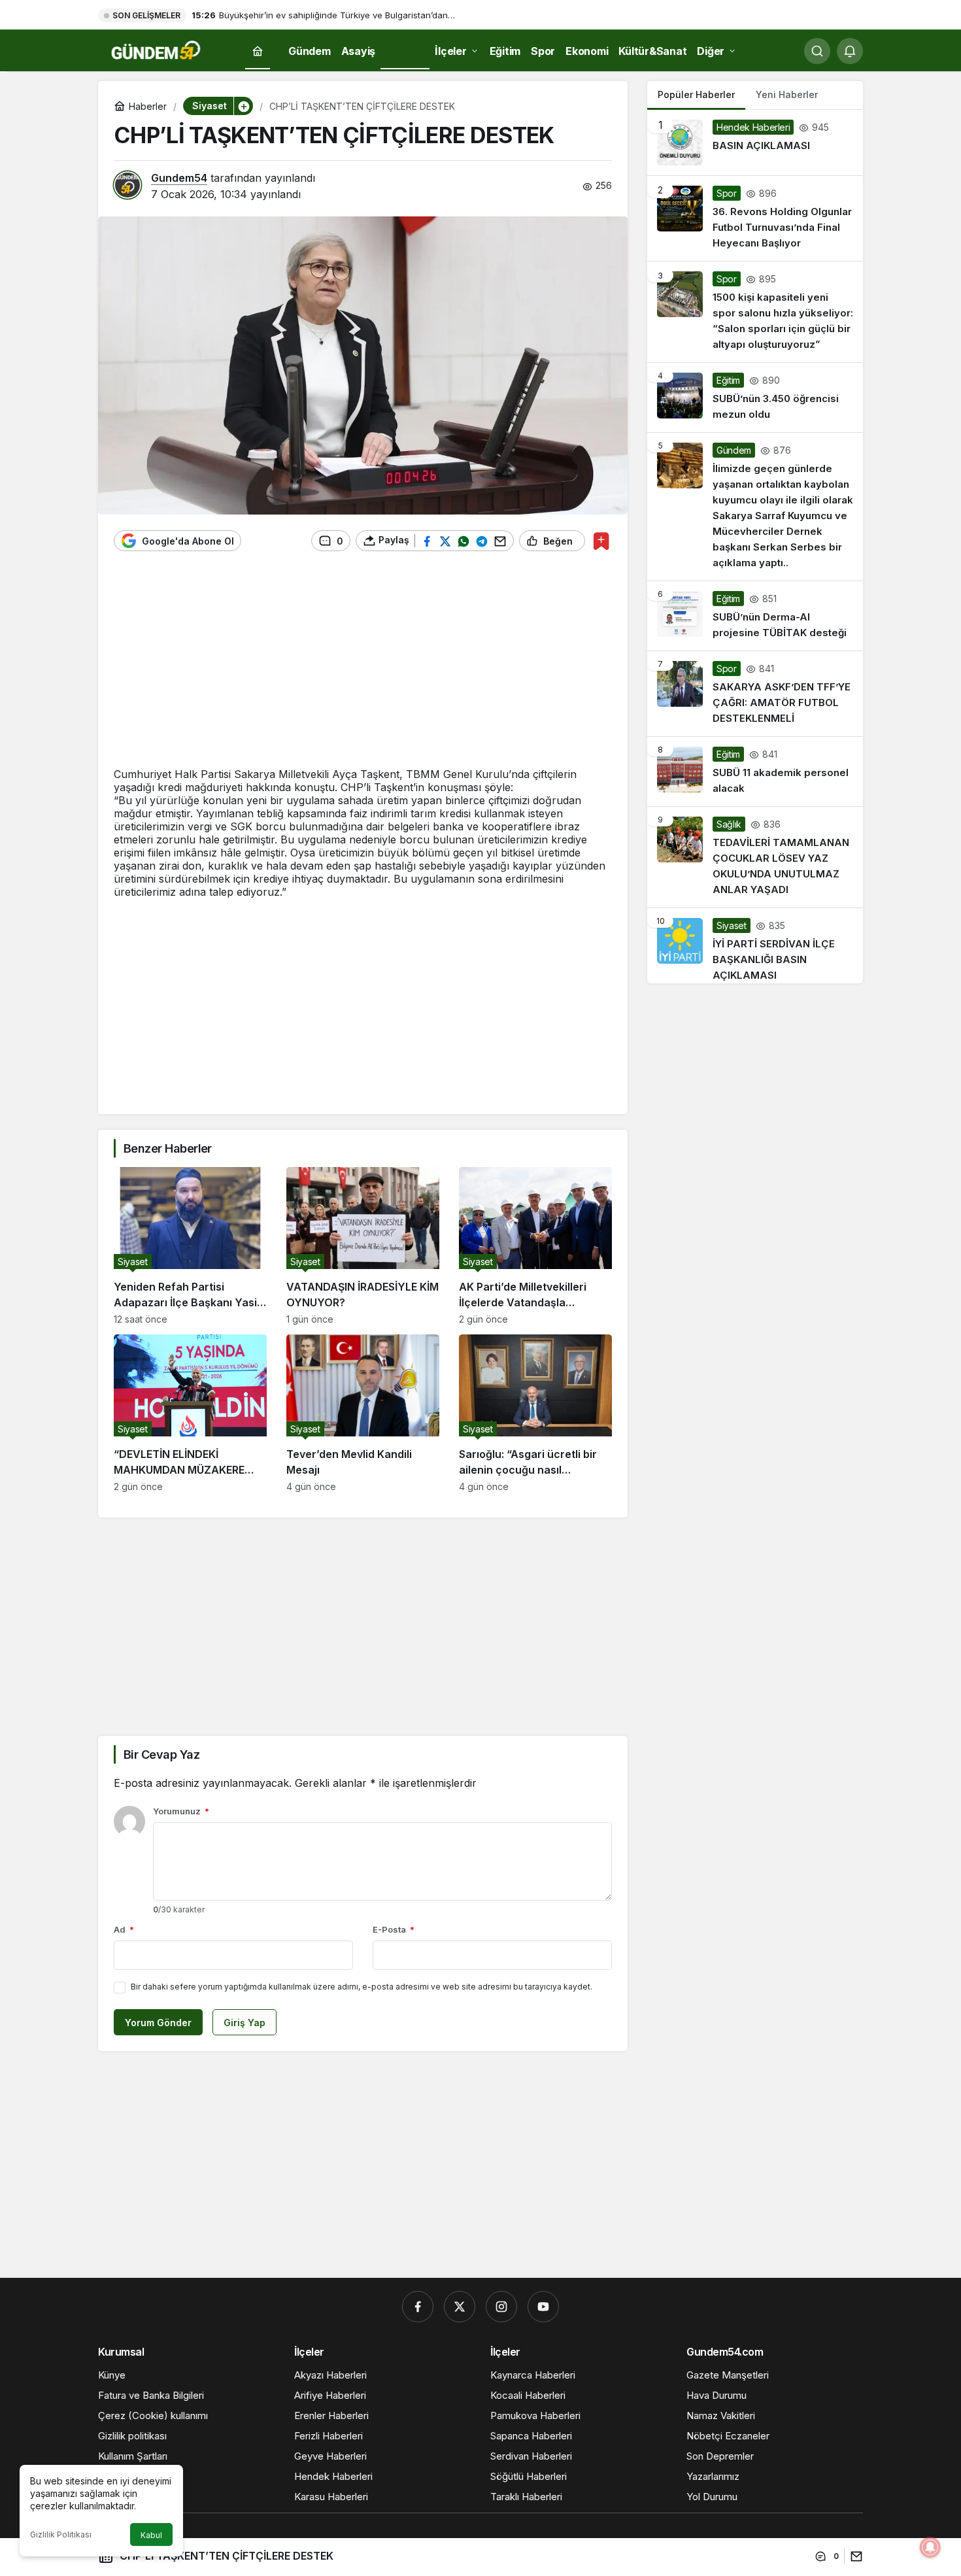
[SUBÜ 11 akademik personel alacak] (755, 771)
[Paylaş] (853, 2556)
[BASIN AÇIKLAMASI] (755, 143)
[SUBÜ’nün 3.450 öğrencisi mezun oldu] (755, 398)
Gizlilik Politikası (61, 2534)
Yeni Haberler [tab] (787, 94)
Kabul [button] (151, 2535)
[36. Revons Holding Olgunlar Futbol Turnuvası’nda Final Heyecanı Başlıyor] (755, 218)
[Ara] (817, 51)
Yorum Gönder (158, 2023)
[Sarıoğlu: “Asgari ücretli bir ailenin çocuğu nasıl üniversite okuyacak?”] (535, 1413)
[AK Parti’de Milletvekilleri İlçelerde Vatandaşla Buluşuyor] (535, 1246)
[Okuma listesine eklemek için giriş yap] (601, 541)
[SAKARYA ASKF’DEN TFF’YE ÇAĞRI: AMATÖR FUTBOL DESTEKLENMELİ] (755, 694)
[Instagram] (501, 2307)
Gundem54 (179, 178)
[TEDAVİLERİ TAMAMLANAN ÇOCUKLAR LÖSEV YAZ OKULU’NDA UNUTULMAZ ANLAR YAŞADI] (755, 857)
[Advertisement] (363, 666)
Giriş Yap (244, 2023)
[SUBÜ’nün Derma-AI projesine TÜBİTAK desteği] (755, 616)
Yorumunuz (181, 1811)
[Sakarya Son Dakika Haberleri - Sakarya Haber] (157, 50)
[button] (243, 106)
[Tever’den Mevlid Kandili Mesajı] (363, 1413)
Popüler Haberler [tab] (696, 94)
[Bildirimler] (850, 51)
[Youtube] (543, 2307)
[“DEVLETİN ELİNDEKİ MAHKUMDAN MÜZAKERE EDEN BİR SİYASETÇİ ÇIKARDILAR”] (190, 1413)
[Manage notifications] (930, 2547)
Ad (124, 1929)
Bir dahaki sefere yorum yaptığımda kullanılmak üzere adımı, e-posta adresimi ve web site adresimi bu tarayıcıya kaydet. (362, 1987)
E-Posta (394, 1929)
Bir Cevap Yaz (161, 1754)
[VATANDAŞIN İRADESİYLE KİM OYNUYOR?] (363, 1246)
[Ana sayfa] (258, 51)
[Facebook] (418, 2307)
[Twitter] (460, 2307)
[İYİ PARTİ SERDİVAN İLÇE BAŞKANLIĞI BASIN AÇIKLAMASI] (755, 946)
